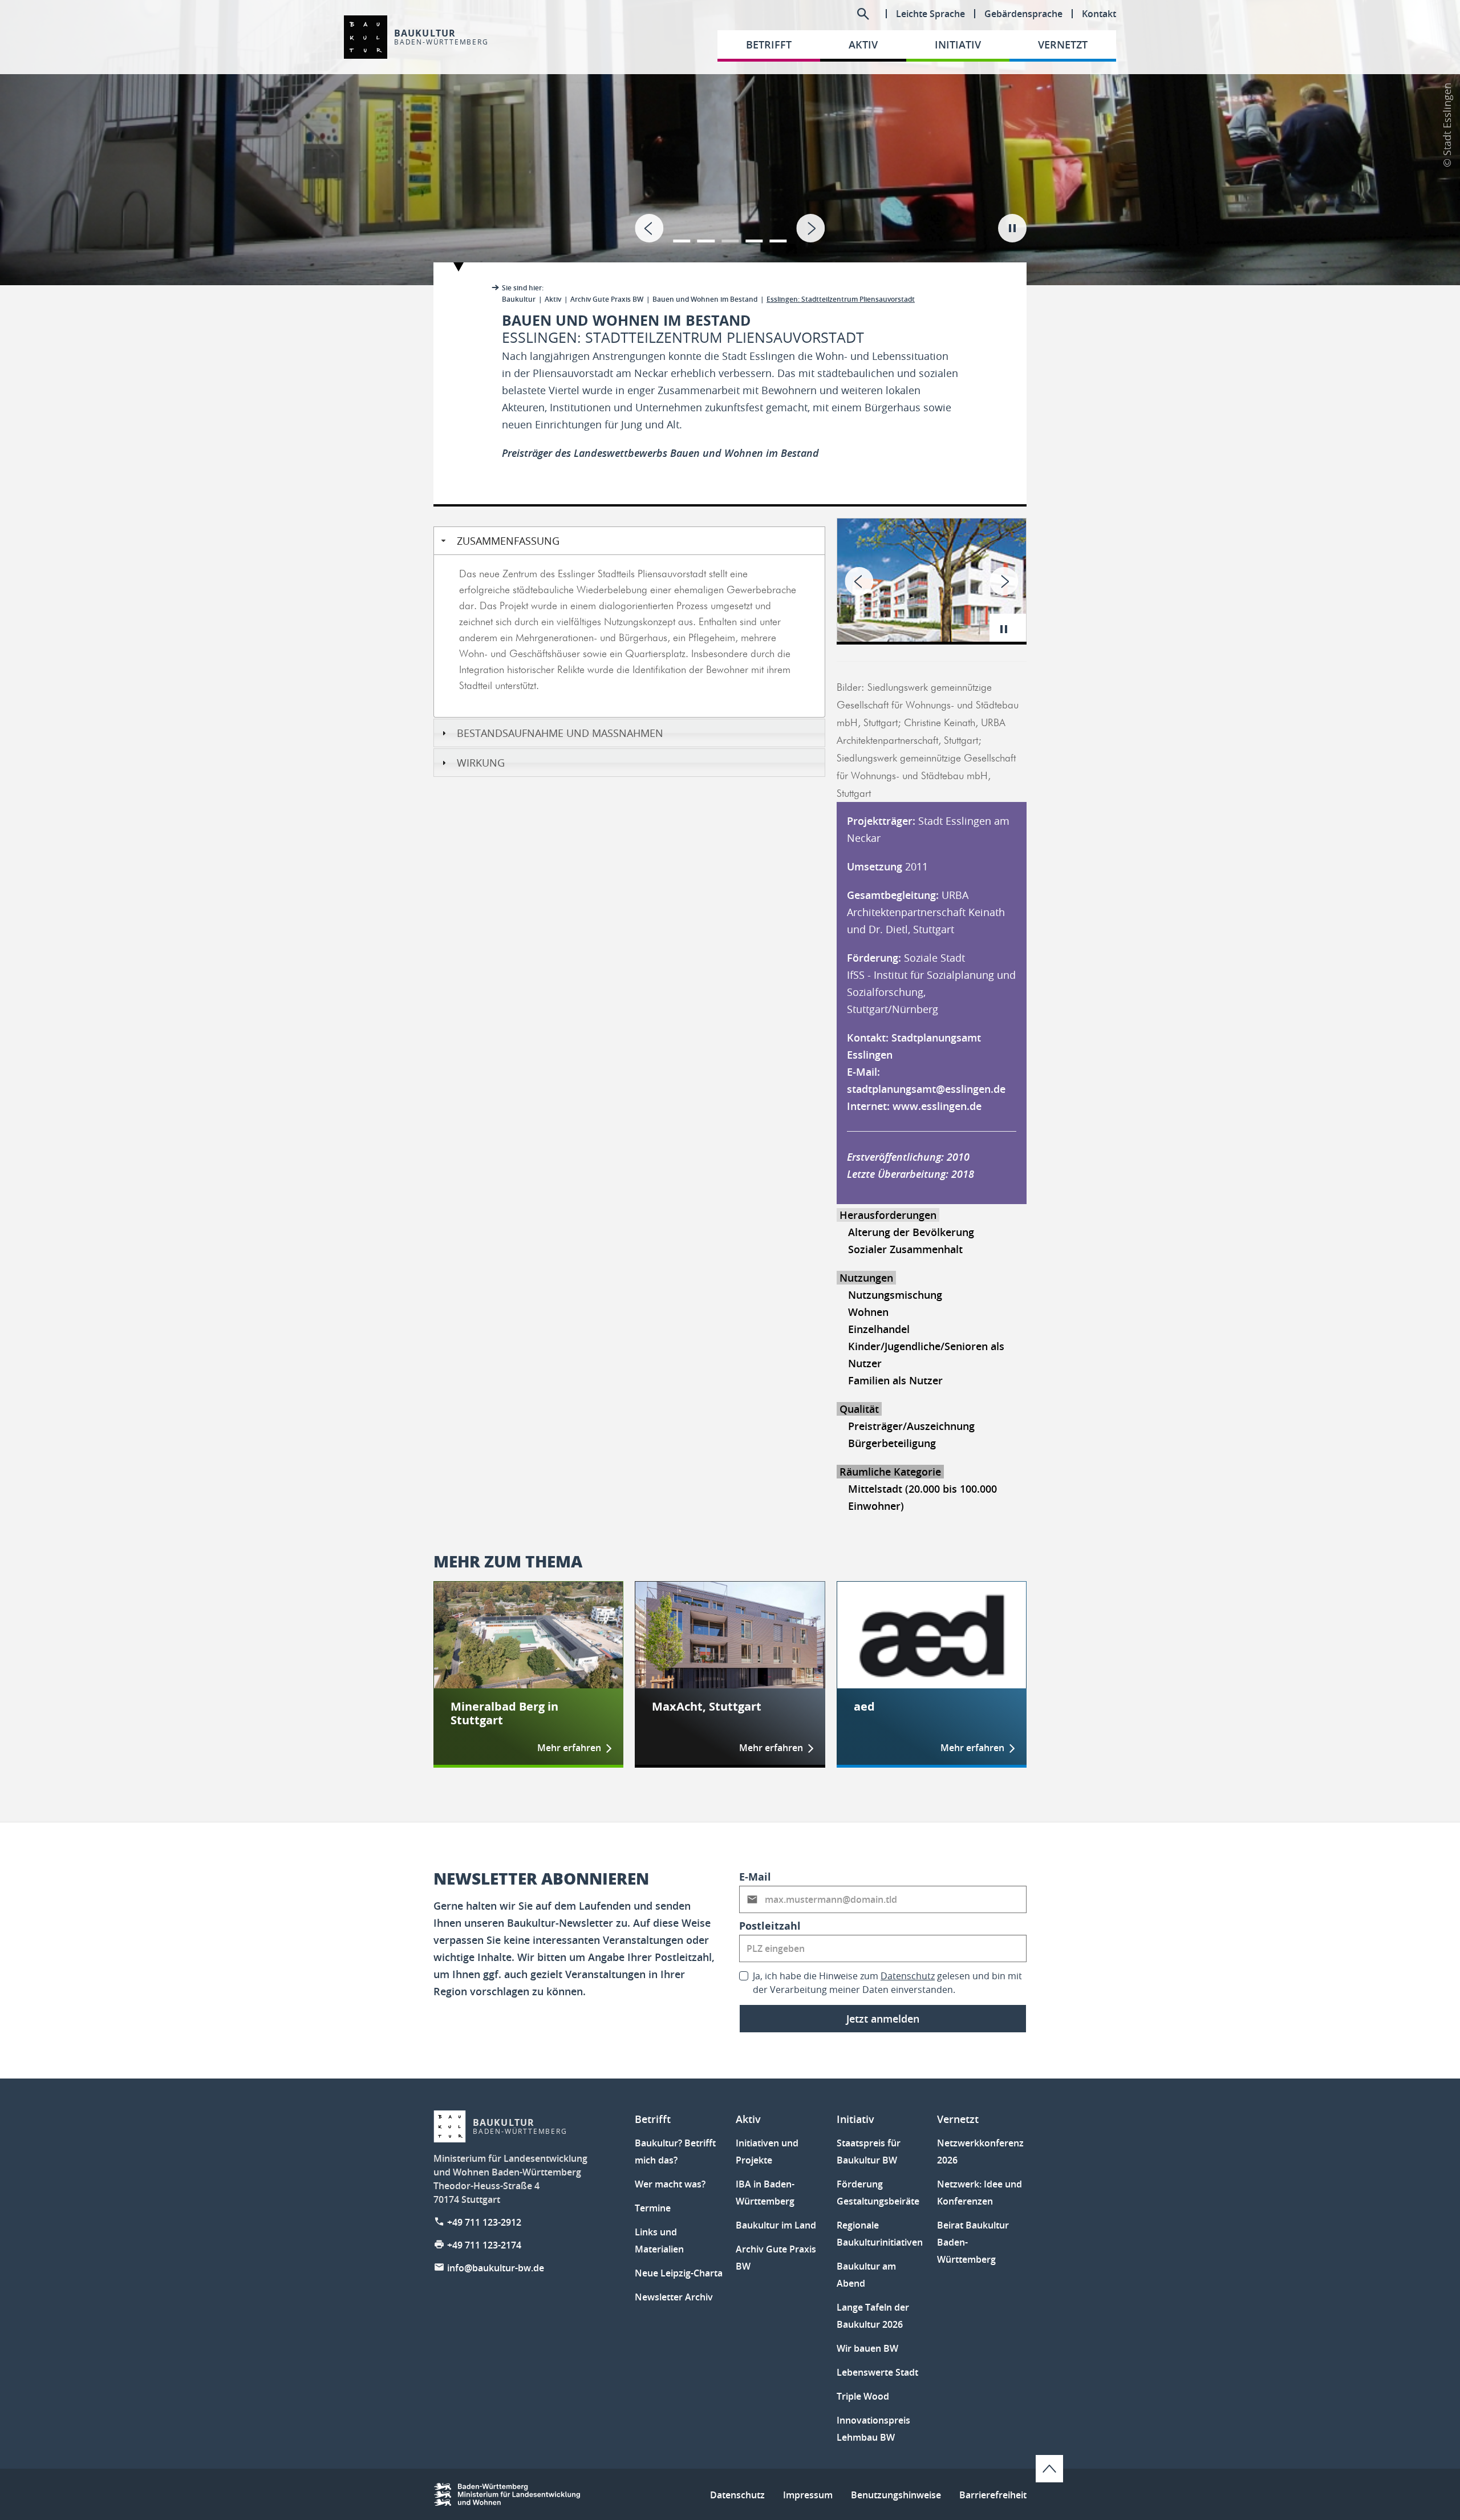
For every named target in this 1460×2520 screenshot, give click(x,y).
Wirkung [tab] (481, 763)
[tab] (730, 143)
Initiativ (855, 2119)
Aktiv (553, 299)
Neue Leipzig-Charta (679, 2273)
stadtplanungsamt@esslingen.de (926, 1089)
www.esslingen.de (937, 1106)
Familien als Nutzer (895, 1380)
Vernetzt (958, 2119)
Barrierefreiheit (993, 2495)
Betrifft (653, 2119)
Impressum (808, 2495)
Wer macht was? (670, 2184)
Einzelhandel (879, 1329)
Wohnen (868, 1312)
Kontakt (1099, 14)
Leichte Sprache (930, 14)
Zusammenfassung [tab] (508, 541)
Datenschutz (908, 1976)
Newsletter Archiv (674, 2297)
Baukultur (519, 299)
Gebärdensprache (1023, 14)
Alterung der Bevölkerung (911, 1232)
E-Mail (755, 1877)
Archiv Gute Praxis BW (607, 299)
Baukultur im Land (776, 2225)
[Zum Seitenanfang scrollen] (1049, 2469)
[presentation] (649, 228)
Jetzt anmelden (883, 2019)
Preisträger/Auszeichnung (911, 1426)
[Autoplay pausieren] (1012, 228)
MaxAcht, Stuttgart (707, 1707)
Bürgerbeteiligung (892, 1443)
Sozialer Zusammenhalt (905, 1249)
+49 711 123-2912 (484, 2222)
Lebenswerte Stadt (877, 2372)
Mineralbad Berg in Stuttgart (504, 1713)
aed (864, 1707)
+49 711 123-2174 (484, 2245)
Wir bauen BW (867, 2348)
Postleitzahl (770, 1926)
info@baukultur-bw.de (496, 2268)
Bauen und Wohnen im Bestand (705, 299)
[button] (682, 234)
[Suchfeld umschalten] (863, 14)
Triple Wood (863, 2396)
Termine (653, 2208)
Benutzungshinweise (896, 2495)
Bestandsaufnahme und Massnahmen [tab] (560, 733)
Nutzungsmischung (895, 1295)
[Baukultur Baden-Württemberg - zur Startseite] (366, 37)
